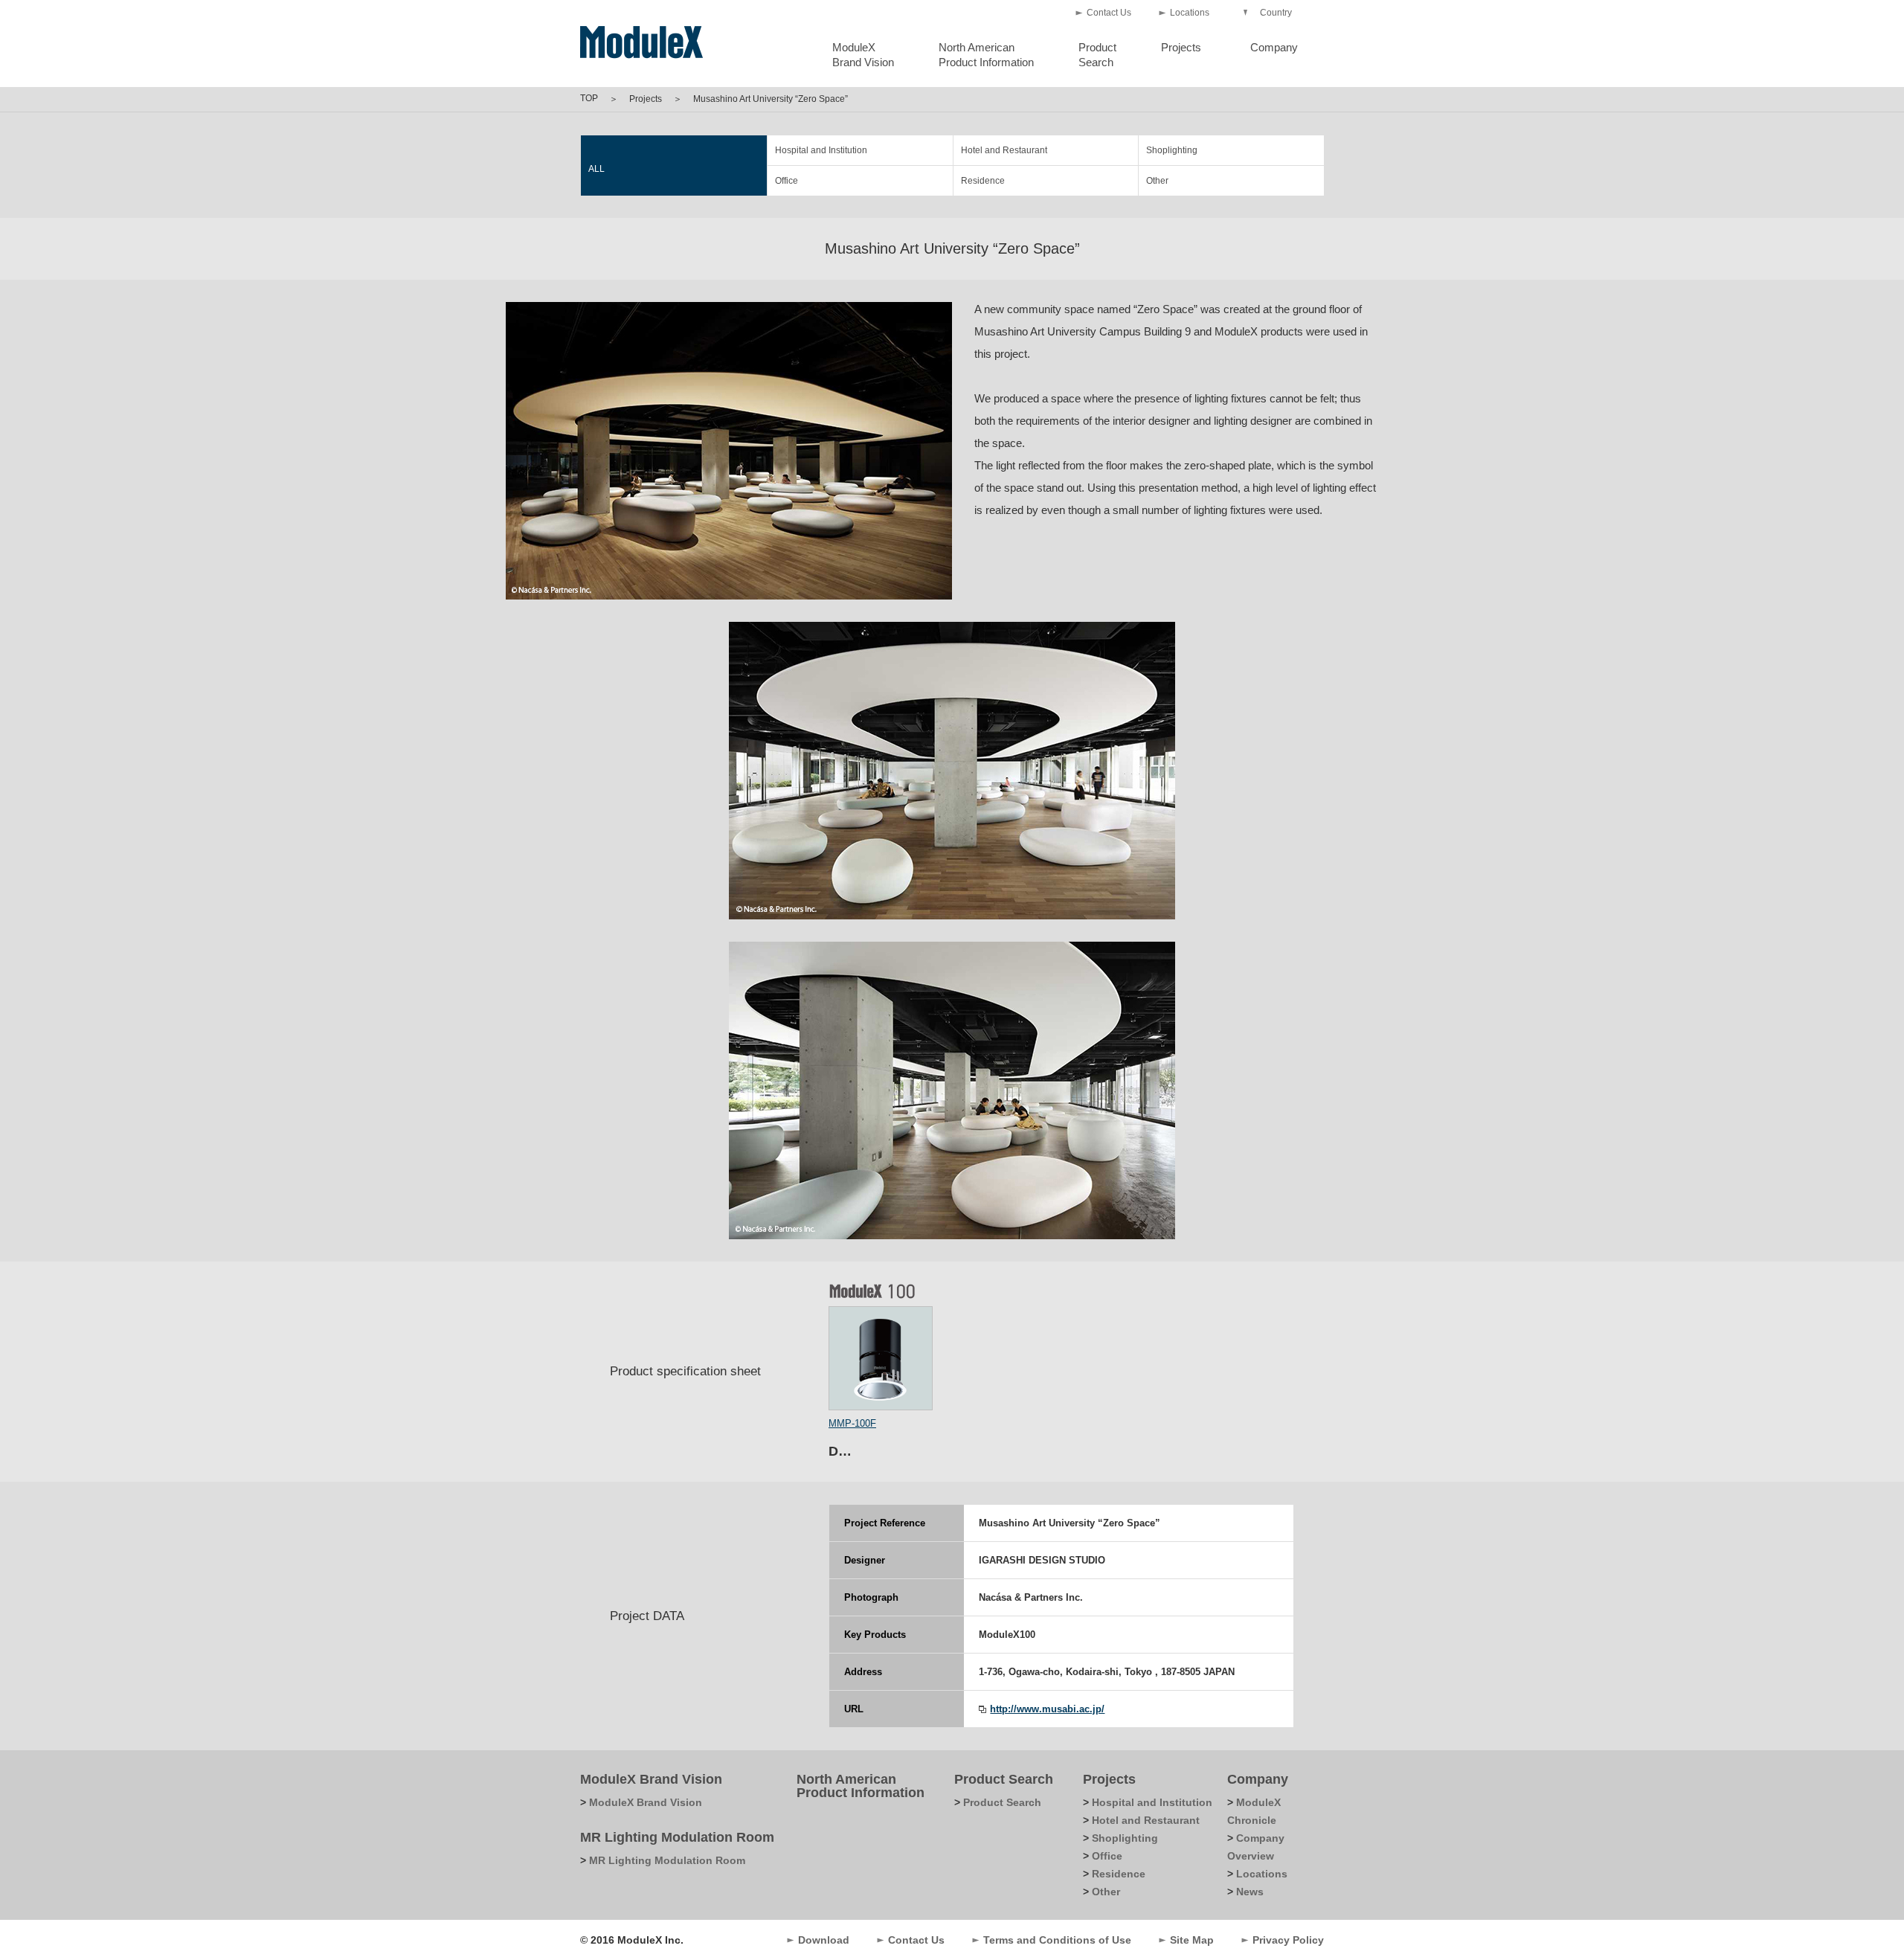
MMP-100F (852, 1423)
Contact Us (1109, 13)
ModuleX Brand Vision (651, 1779)
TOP (589, 98)
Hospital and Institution (821, 150)
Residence (983, 181)
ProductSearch (1097, 55)
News (1250, 1892)
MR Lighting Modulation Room (677, 1837)
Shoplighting (1172, 150)
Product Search (1004, 1779)
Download (824, 1940)
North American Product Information (861, 1786)
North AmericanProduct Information (986, 55)
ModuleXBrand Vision (863, 55)
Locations (1190, 13)
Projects (1181, 47)
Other (1157, 181)
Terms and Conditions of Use (1057, 1940)
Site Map (1192, 1940)
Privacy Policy (1288, 1940)
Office (787, 181)
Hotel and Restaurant (1004, 150)
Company (1274, 47)
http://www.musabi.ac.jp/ (1047, 1709)
